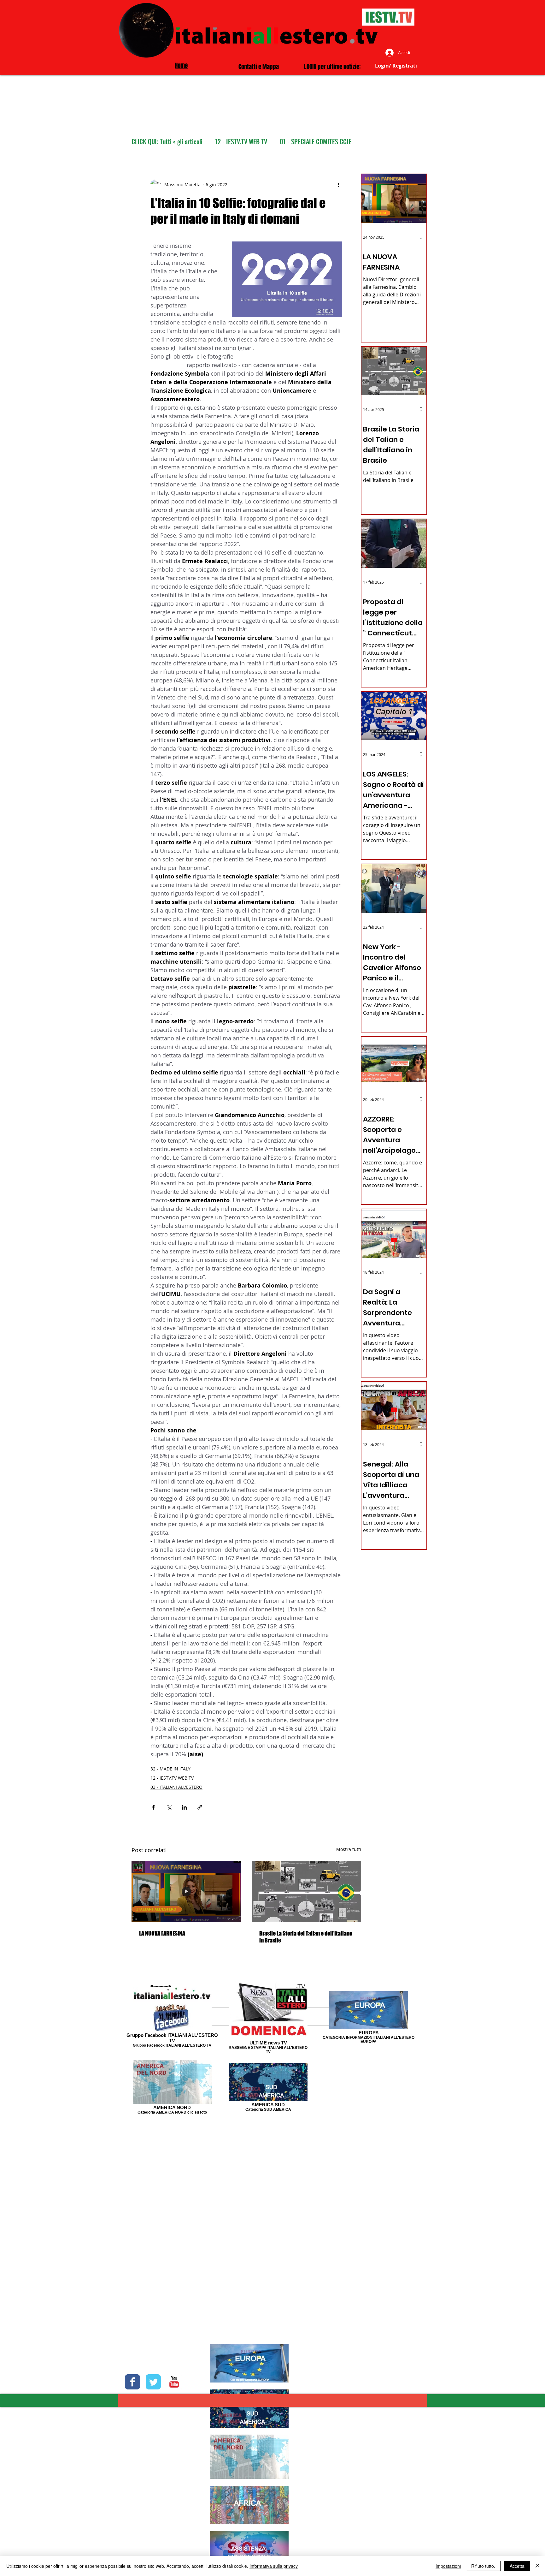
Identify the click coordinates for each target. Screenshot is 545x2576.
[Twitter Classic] (153, 2382)
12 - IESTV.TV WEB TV (241, 142)
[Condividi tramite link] (200, 1807)
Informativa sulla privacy (274, 2566)
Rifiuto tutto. (483, 2566)
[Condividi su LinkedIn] (184, 1807)
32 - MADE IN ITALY (170, 1769)
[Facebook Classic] (132, 2382)
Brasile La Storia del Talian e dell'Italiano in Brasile (306, 1937)
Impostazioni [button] (448, 2566)
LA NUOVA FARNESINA (162, 1933)
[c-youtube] (174, 2382)
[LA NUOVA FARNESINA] (186, 1892)
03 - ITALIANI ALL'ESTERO (176, 1787)
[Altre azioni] (338, 184)
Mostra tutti (349, 1849)
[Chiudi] (537, 2566)
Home (181, 65)
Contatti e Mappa (259, 67)
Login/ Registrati (396, 66)
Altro (286, 142)
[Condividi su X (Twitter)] (169, 1807)
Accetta (517, 2566)
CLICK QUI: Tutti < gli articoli (167, 142)
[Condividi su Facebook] (153, 1807)
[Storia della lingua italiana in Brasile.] (306, 1892)
